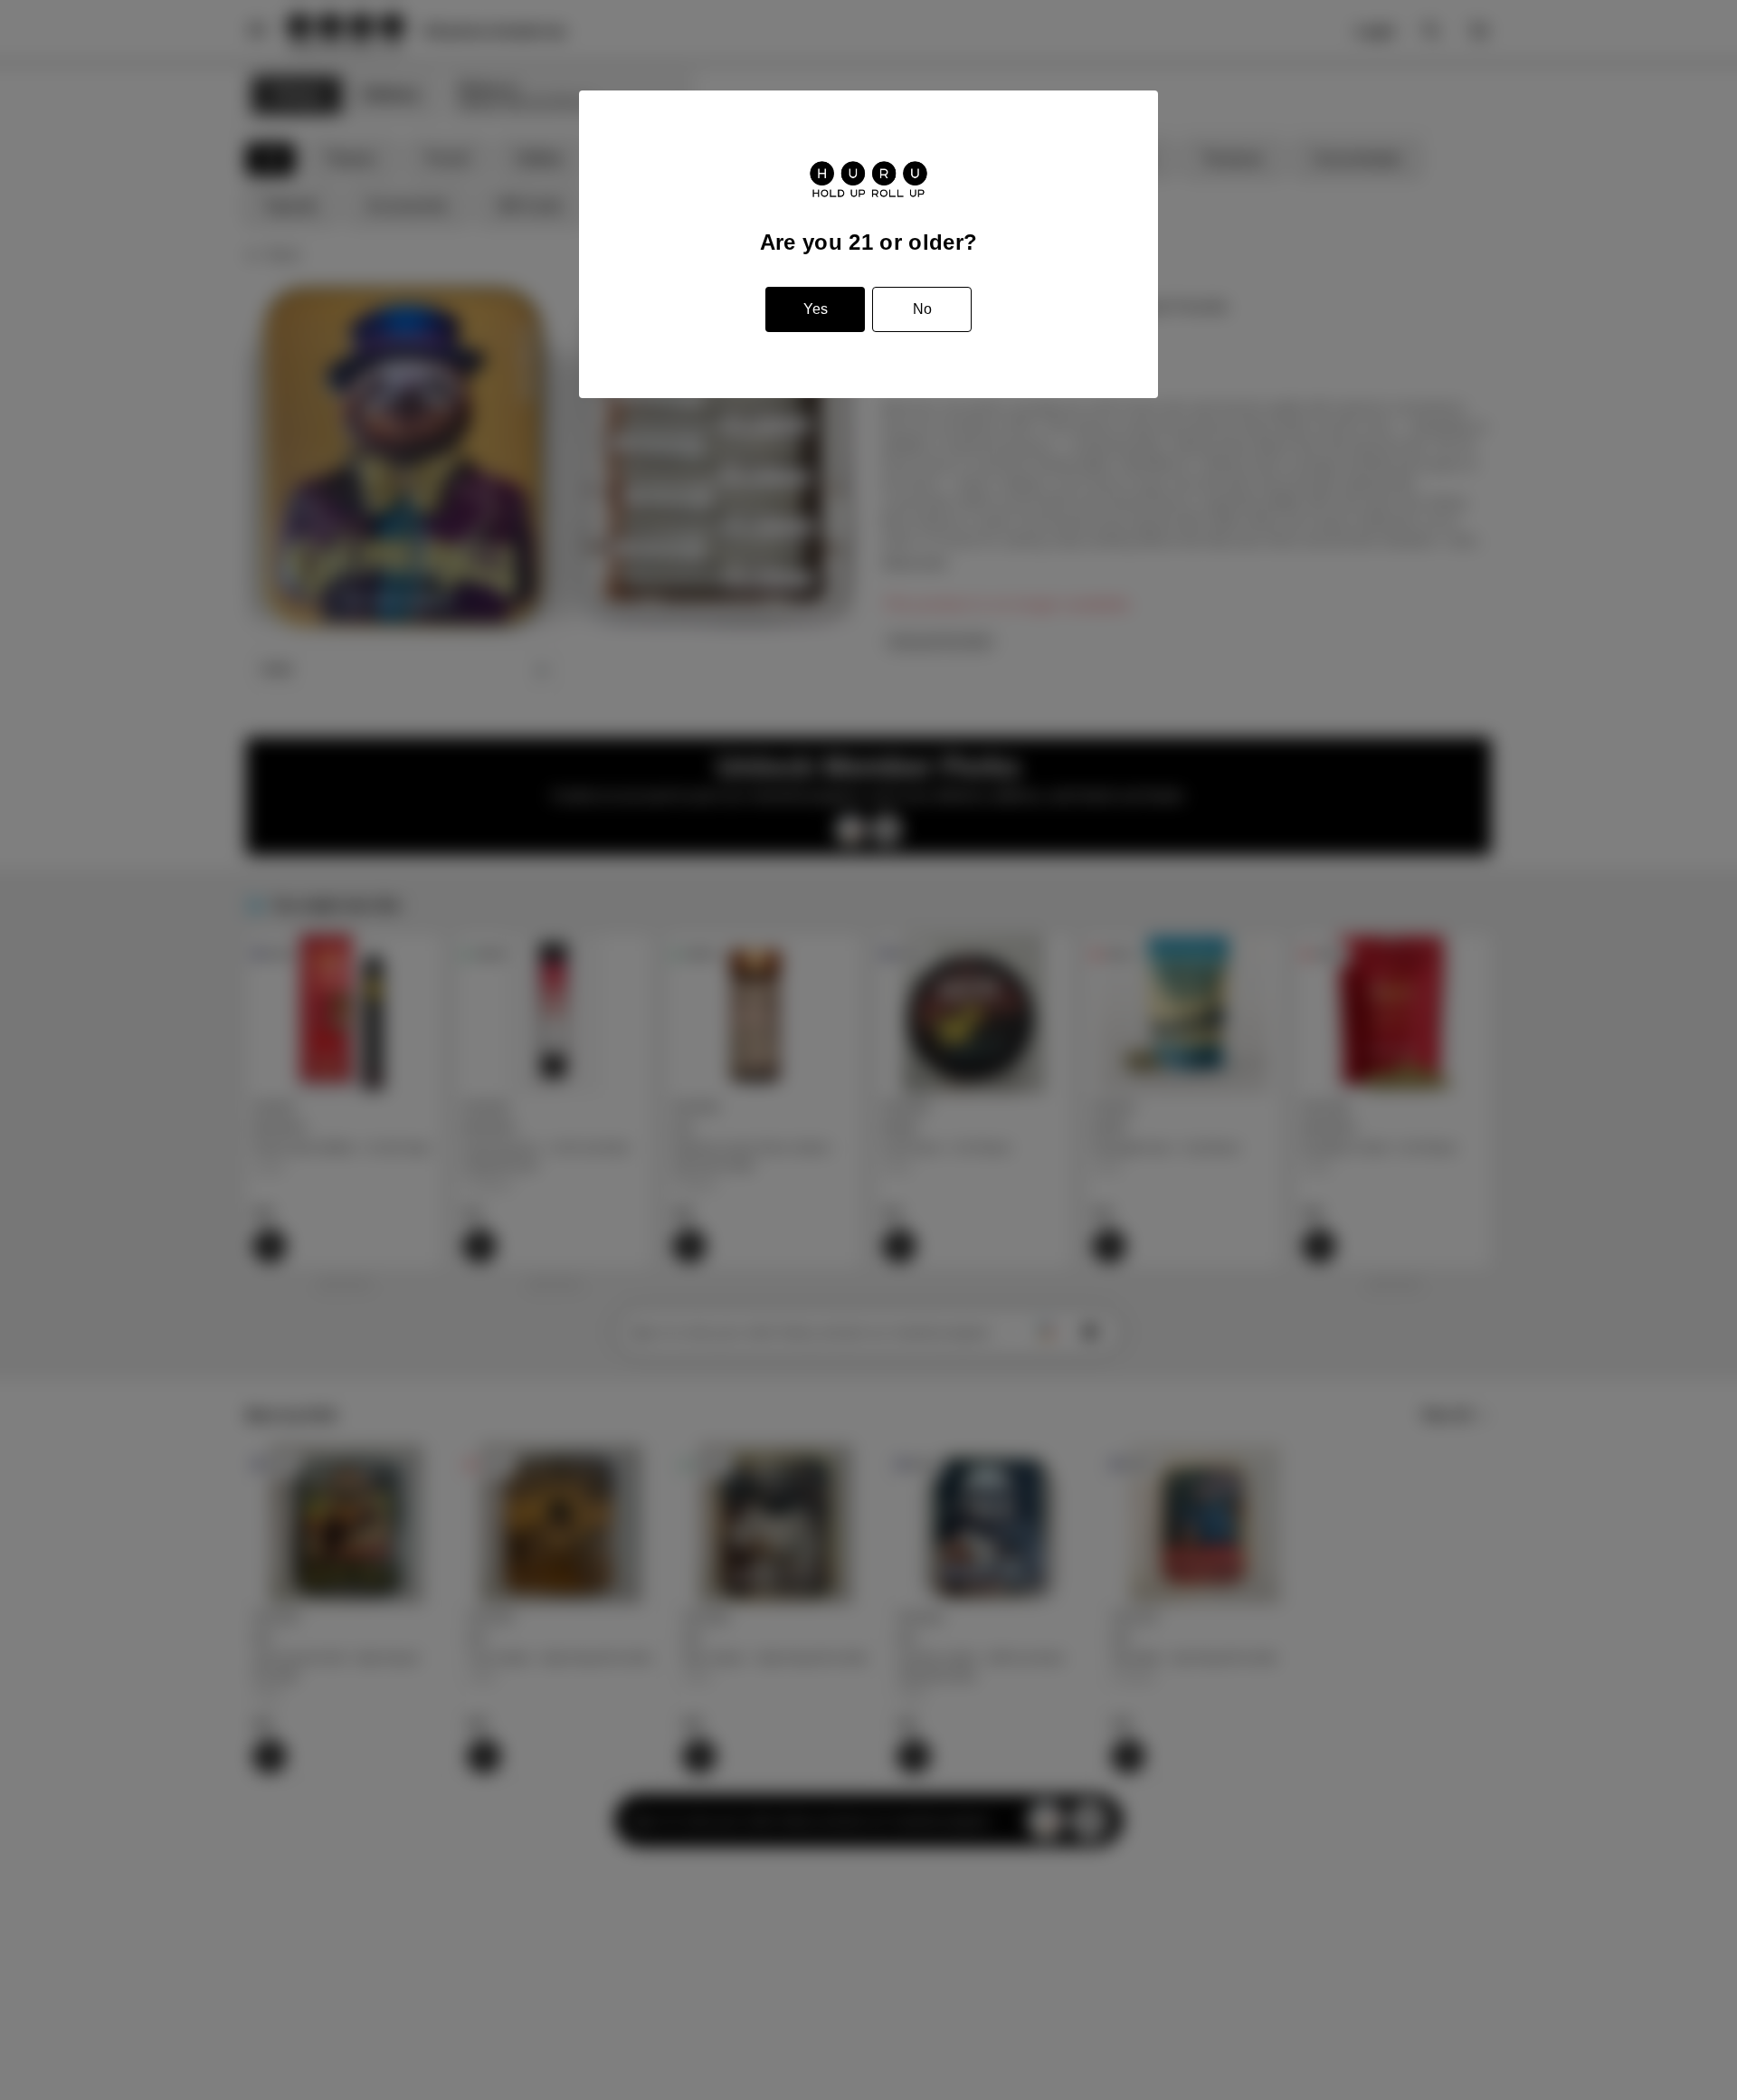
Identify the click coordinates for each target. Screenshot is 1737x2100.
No (922, 309)
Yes (816, 309)
